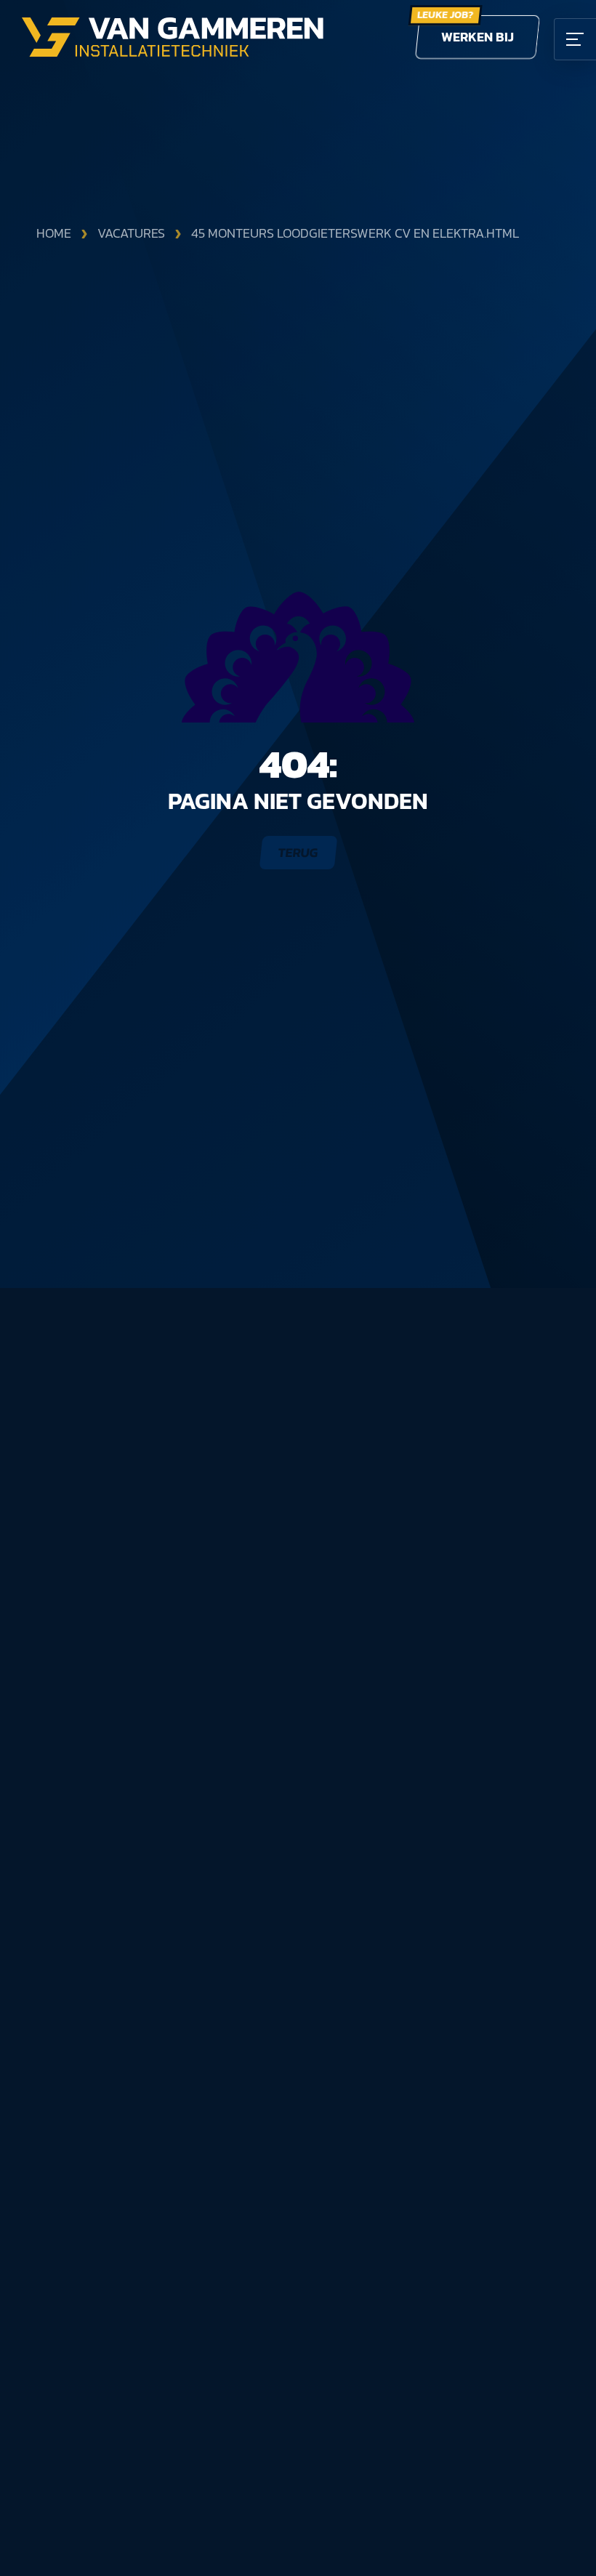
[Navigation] (575, 39)
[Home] (173, 37)
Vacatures (131, 233)
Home (54, 233)
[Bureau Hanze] (298, 657)
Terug (298, 852)
